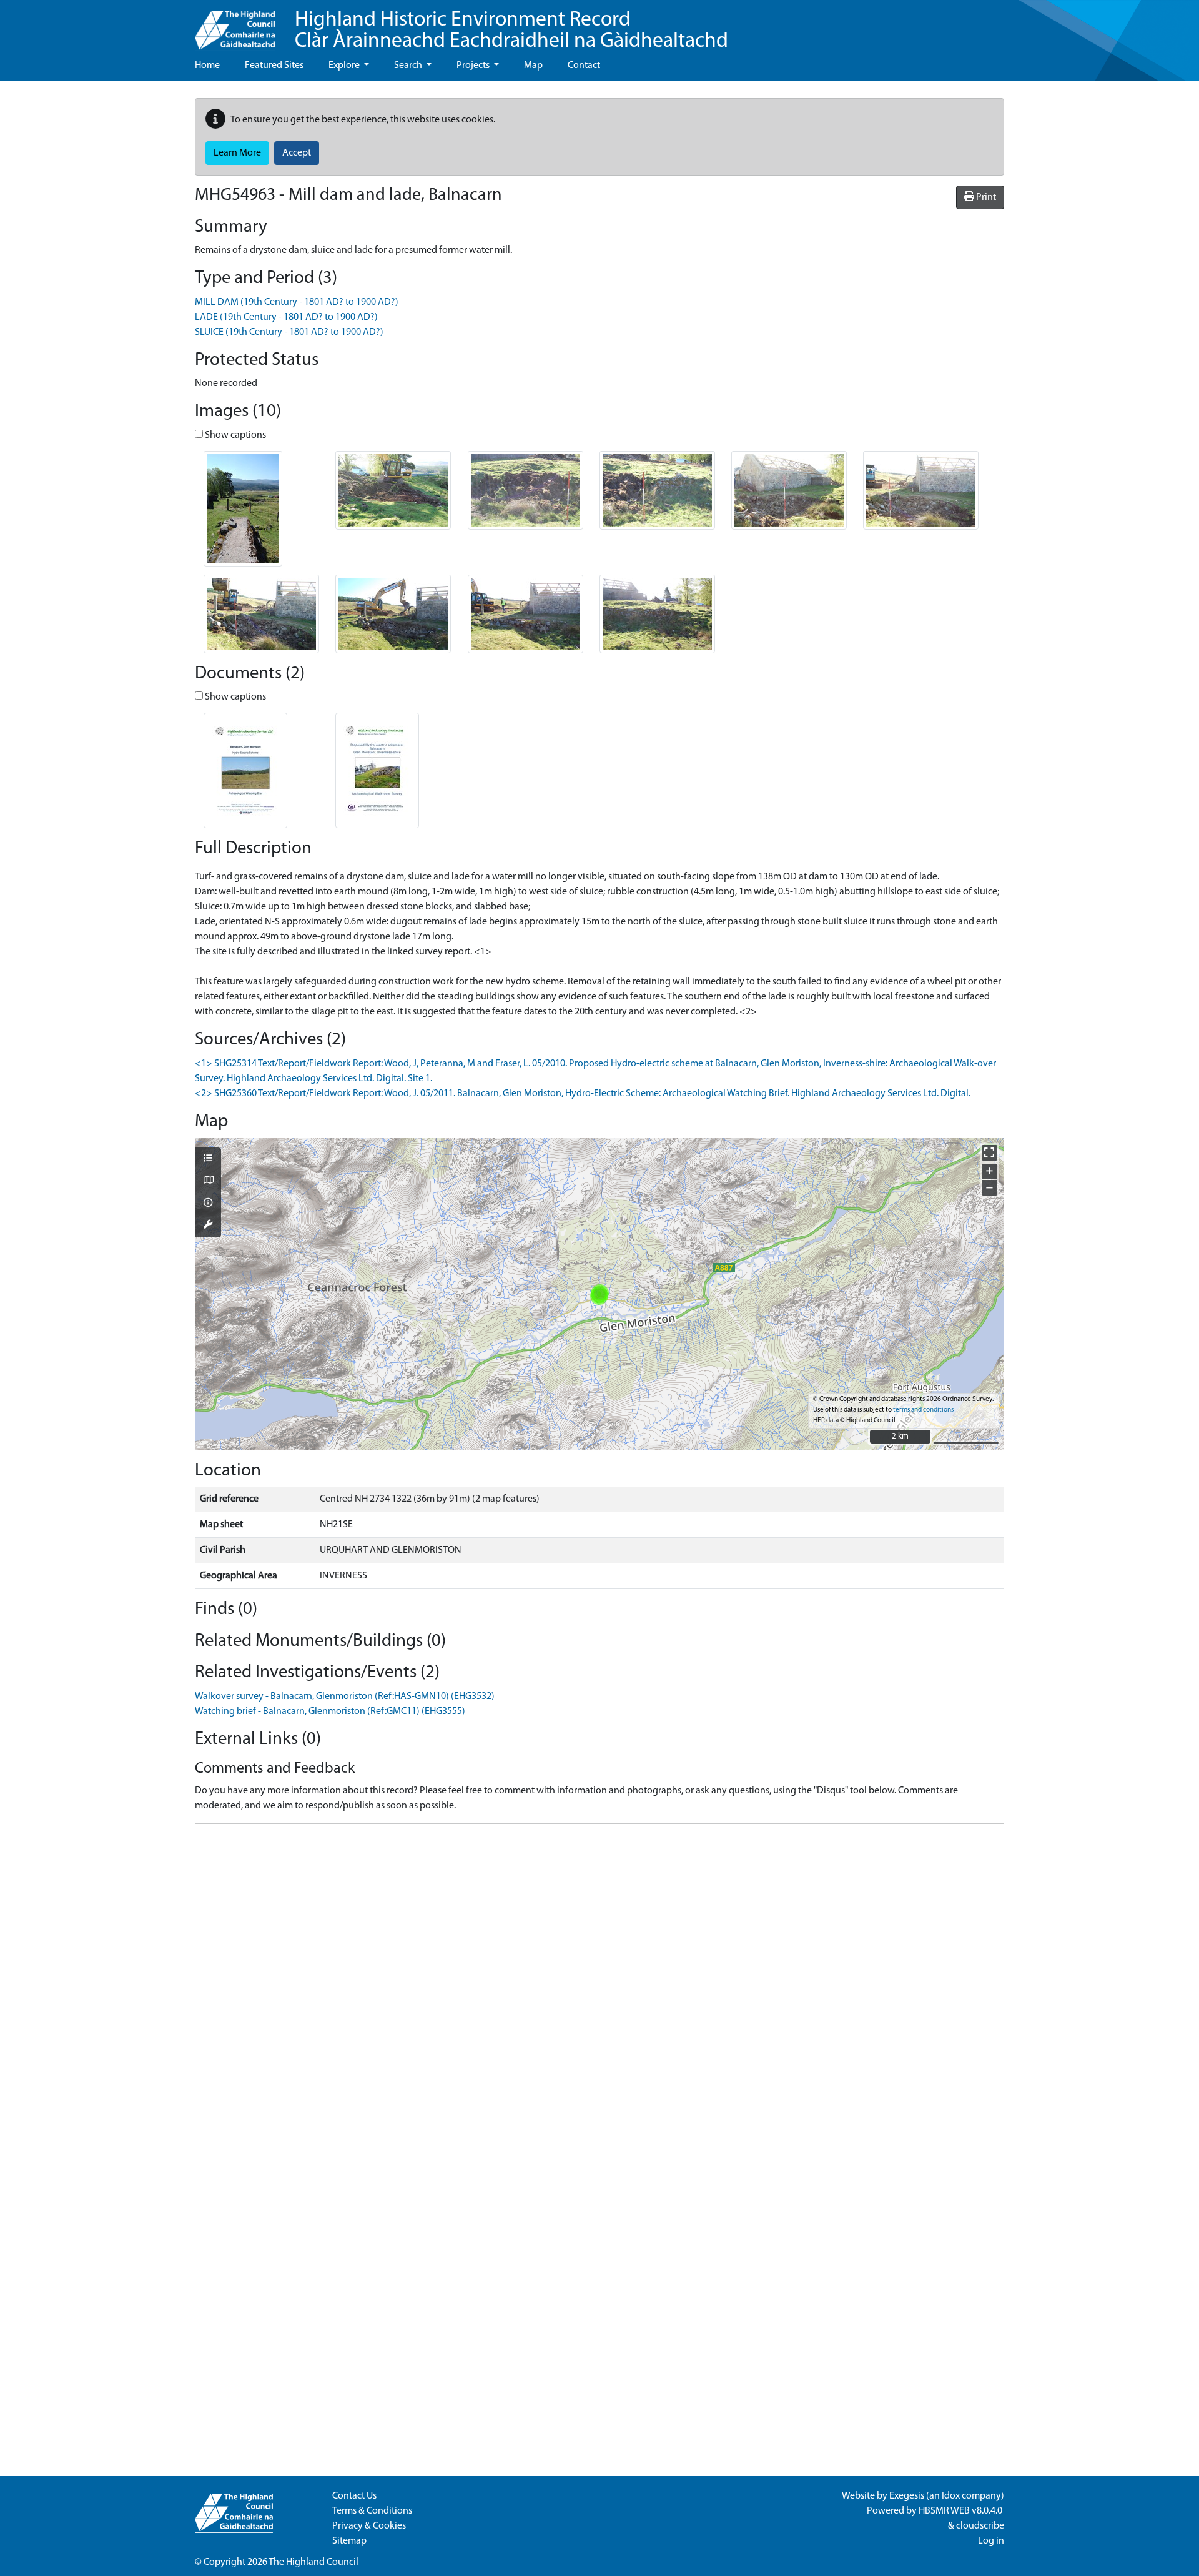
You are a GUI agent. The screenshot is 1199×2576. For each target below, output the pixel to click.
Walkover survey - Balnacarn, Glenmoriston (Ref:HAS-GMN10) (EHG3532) (345, 1697)
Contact (584, 66)
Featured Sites (274, 66)
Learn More (237, 153)
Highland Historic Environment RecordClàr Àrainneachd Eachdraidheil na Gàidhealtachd (511, 31)
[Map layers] (208, 1159)
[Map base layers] (208, 1181)
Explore (345, 66)
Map (533, 66)
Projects (474, 66)
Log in (991, 2541)
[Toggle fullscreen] (989, 1153)
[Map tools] (208, 1226)
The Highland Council (313, 2562)
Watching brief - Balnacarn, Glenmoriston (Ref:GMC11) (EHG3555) (330, 1712)
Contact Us (354, 2496)
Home (207, 66)
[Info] (208, 1204)
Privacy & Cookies (369, 2526)
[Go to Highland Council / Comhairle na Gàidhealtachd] (235, 26)
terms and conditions (923, 1410)
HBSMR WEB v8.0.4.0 (961, 2511)
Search (409, 66)
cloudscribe (980, 2526)
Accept (297, 153)
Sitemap (349, 2541)
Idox (951, 2496)
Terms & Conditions (372, 2511)
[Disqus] (599, 1990)
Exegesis (907, 2496)
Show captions (234, 435)
